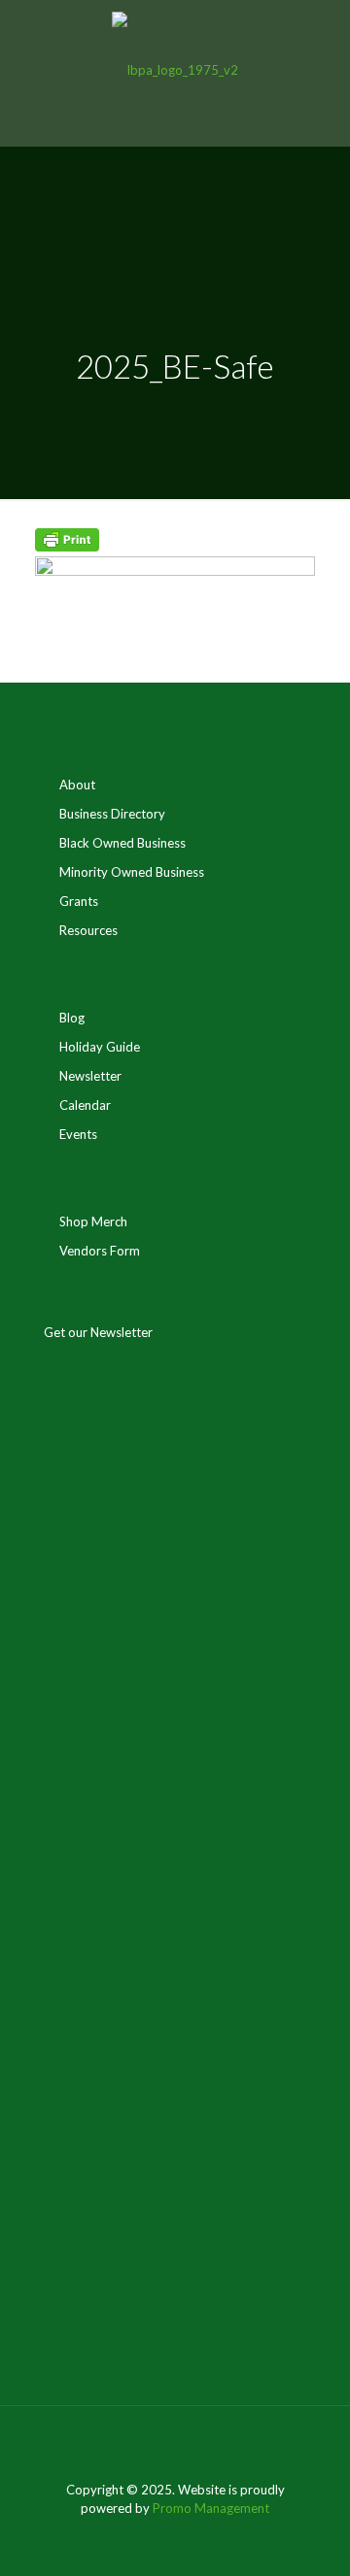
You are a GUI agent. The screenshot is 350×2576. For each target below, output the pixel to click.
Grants (79, 901)
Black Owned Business (122, 843)
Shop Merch (93, 1221)
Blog (72, 1018)
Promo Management (211, 2508)
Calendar (85, 1105)
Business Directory (112, 814)
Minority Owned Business (132, 872)
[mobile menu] (324, 39)
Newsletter (90, 1076)
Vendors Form (100, 1251)
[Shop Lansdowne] (175, 68)
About (77, 785)
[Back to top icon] (175, 2446)
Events (78, 1134)
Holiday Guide (100, 1047)
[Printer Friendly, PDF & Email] (67, 547)
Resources (88, 930)
